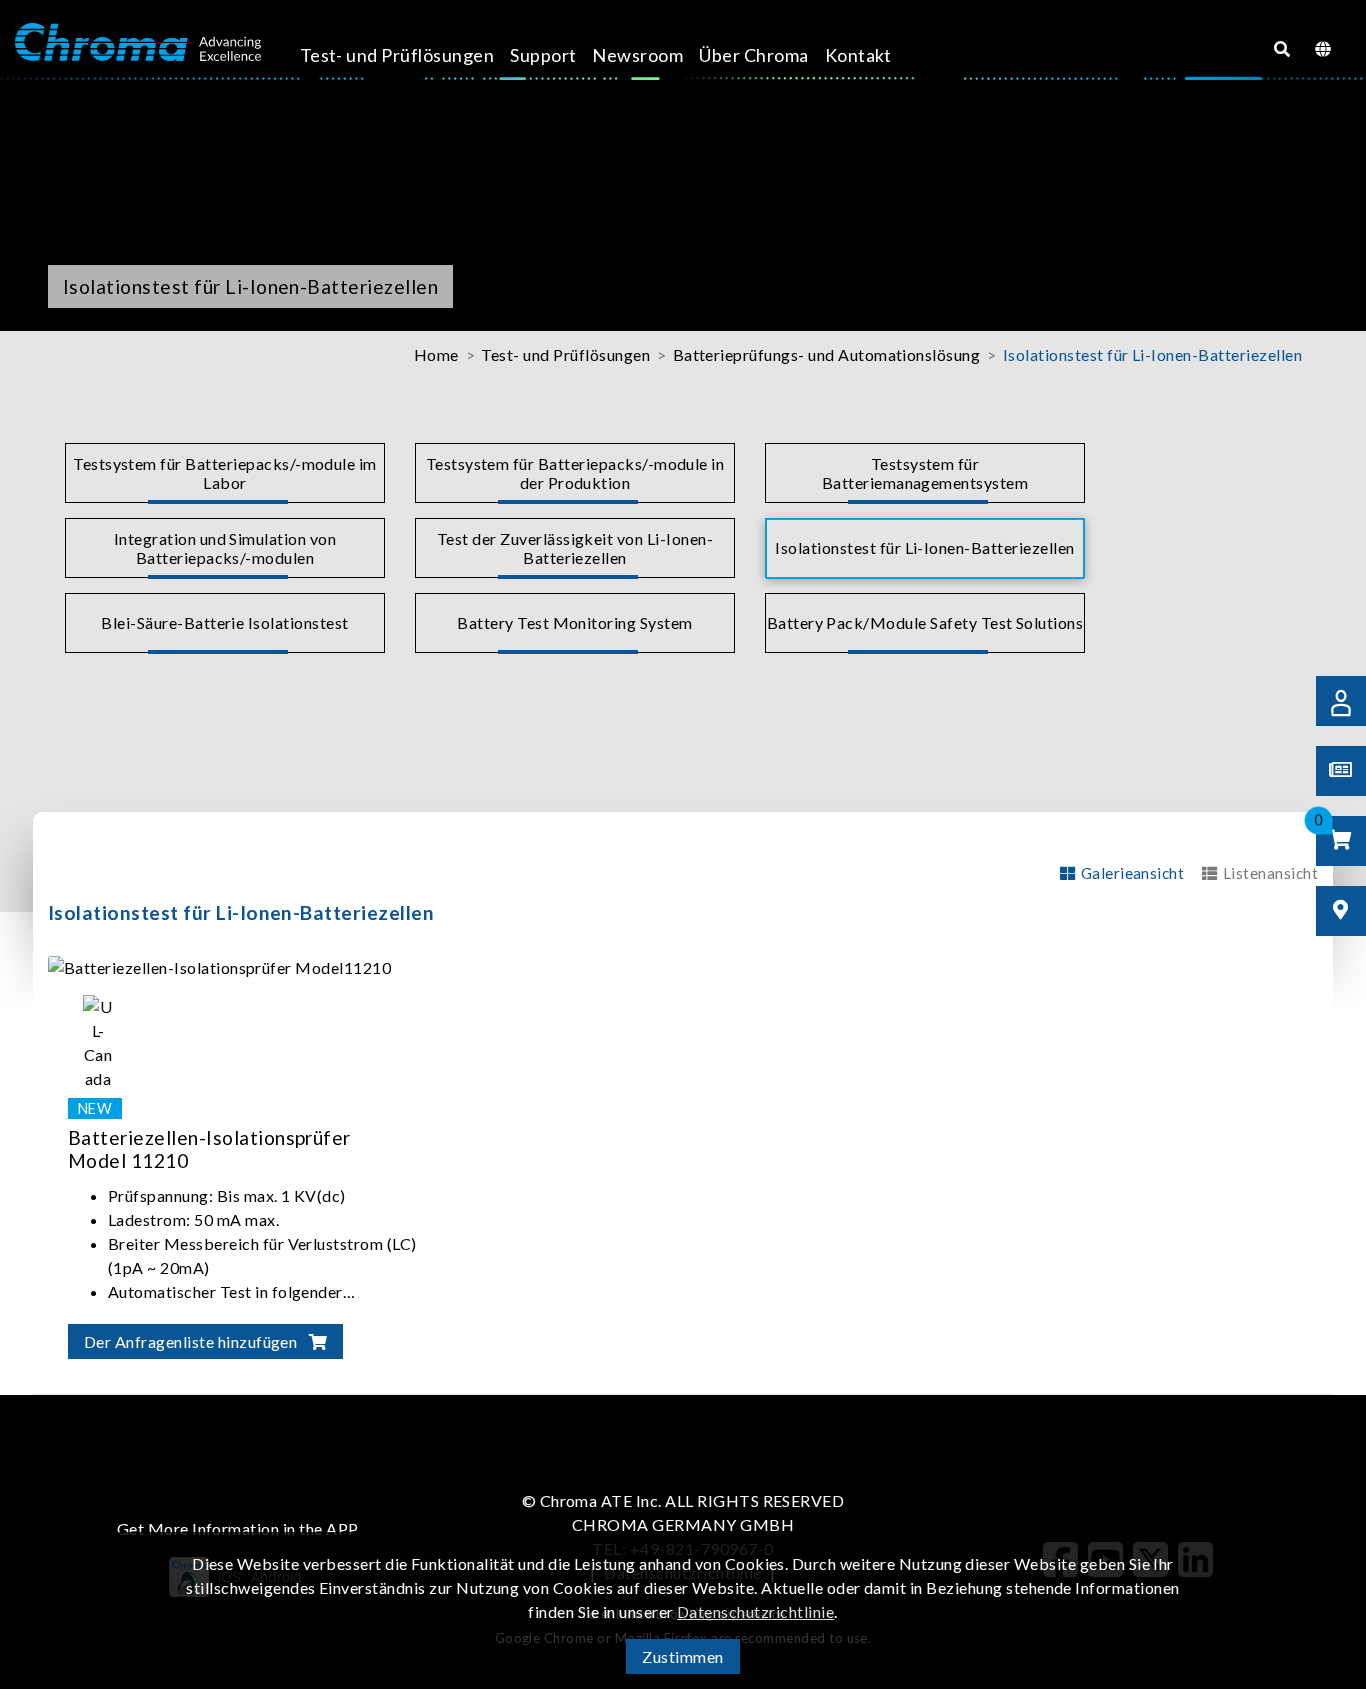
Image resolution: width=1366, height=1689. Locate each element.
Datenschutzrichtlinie (755, 1611)
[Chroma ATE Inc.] (138, 43)
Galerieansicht (1132, 873)
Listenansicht (1270, 873)
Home (436, 354)
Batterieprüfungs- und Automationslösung (827, 354)
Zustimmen (682, 1656)
